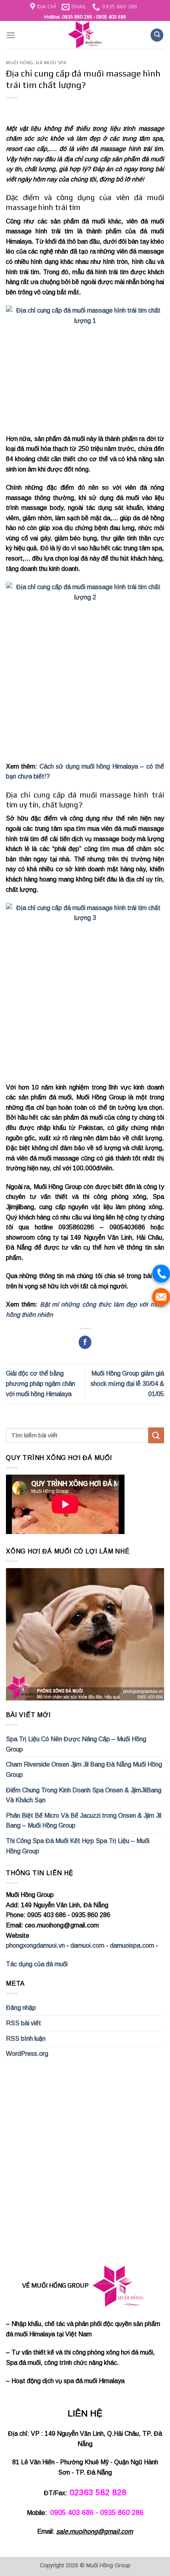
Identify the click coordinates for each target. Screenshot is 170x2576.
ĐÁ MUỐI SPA (51, 63)
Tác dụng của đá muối (37, 1964)
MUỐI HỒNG (20, 63)
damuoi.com (87, 1945)
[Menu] (11, 35)
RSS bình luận (26, 2039)
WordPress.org (27, 2054)
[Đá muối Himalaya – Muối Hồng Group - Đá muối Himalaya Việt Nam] (85, 35)
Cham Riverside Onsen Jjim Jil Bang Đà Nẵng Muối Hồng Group (84, 1770)
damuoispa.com (132, 1945)
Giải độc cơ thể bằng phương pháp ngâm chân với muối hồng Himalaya (41, 1383)
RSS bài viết (24, 2023)
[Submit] (156, 1435)
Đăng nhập (21, 2008)
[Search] (157, 35)
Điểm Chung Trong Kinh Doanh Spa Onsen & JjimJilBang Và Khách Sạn (84, 1795)
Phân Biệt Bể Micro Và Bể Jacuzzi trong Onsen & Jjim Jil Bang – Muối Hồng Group (84, 1821)
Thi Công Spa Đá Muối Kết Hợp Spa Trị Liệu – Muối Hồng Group (78, 1846)
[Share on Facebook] (85, 1342)
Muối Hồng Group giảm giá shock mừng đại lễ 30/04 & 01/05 (127, 1383)
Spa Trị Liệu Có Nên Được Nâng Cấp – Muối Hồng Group (76, 1744)
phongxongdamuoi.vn (35, 1945)
